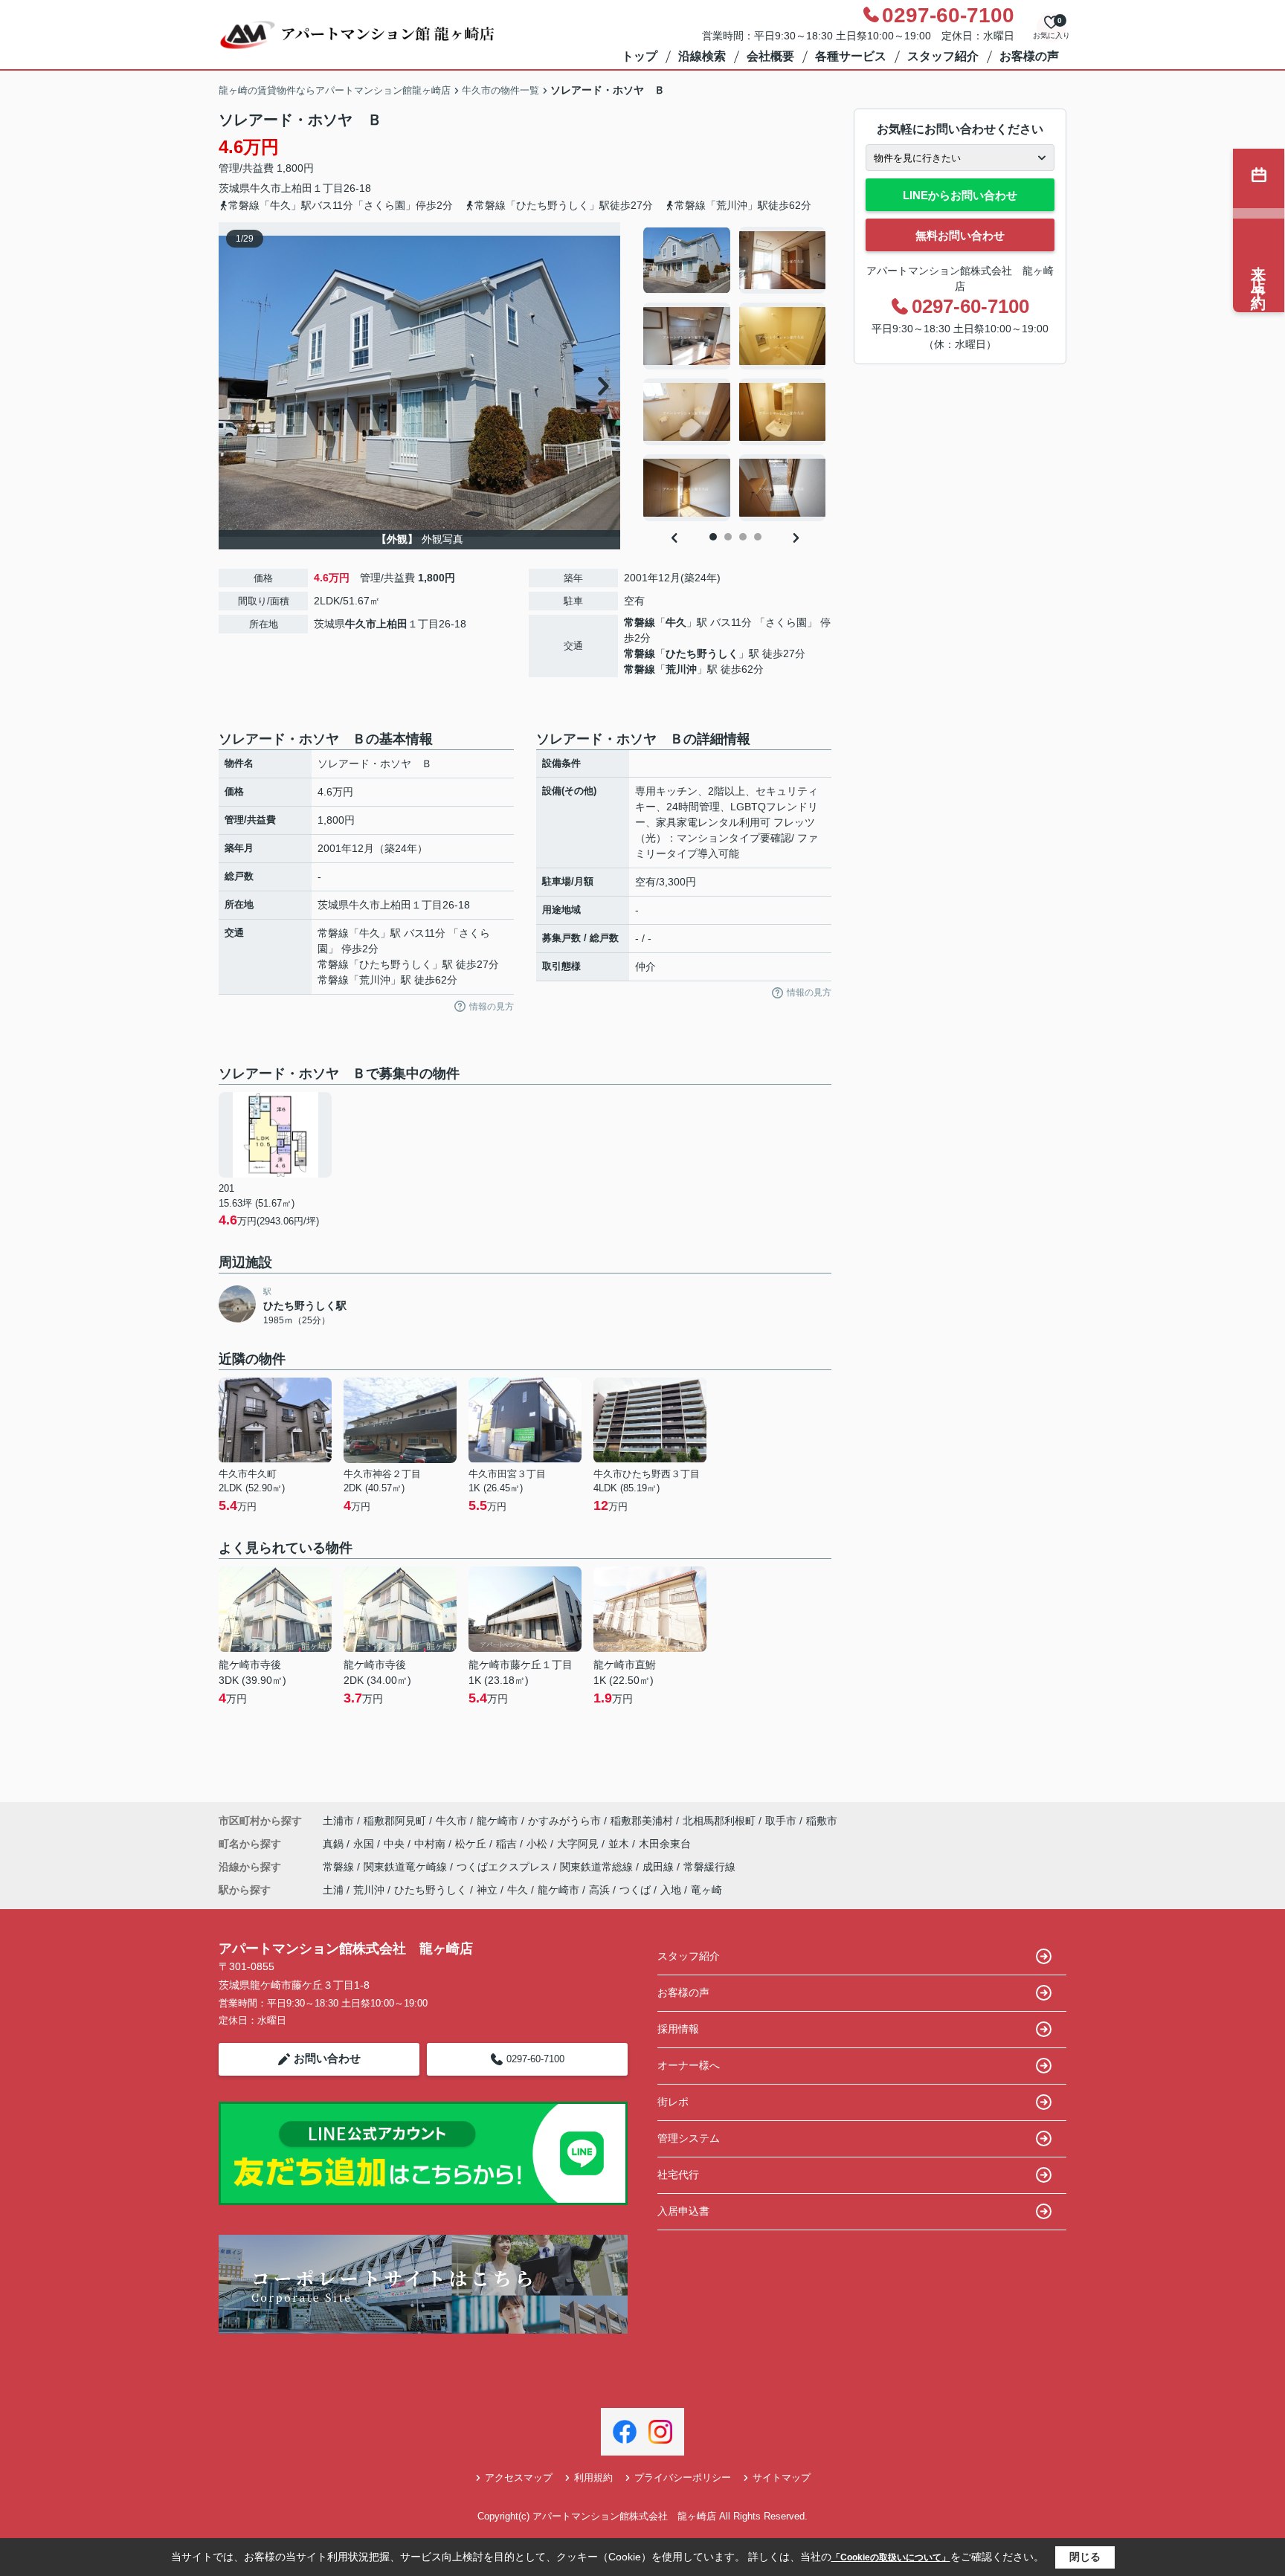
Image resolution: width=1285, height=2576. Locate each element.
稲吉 (508, 1844)
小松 (538, 1844)
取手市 (781, 1821)
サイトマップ (782, 2477)
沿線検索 (702, 56)
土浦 (333, 1890)
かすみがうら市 (564, 1821)
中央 (396, 1844)
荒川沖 (681, 669)
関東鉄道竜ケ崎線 (407, 1867)
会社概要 (770, 56)
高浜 (599, 1890)
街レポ (673, 2102)
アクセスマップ (519, 2477)
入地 (671, 1890)
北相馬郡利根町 (719, 1821)
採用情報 (678, 2029)
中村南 (431, 1844)
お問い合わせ (327, 2058)
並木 (620, 1844)
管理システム (689, 2138)
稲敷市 (822, 1821)
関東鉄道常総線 (598, 1867)
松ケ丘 (472, 1844)
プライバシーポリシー (683, 2477)
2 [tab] (728, 537)
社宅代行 (678, 2175)
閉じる (1085, 2557)
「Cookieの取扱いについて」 (891, 2557)
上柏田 (297, 188)
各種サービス (851, 56)
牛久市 (265, 188)
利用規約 (593, 2477)
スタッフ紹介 (943, 56)
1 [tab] (713, 537)
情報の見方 (492, 1007)
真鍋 (335, 1844)
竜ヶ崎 (706, 1890)
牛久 (676, 622)
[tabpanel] (735, 374)
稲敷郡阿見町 (395, 1821)
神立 (487, 1890)
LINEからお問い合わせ (960, 195)
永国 (365, 1844)
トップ (640, 56)
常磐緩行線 (709, 1867)
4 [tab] (758, 537)
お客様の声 (1029, 56)
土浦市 (338, 1821)
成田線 (660, 1867)
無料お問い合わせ (960, 235)
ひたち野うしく (702, 653)
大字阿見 (579, 1844)
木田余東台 (665, 1844)
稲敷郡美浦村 (642, 1821)
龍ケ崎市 (497, 1821)
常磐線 (640, 622)
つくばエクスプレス (505, 1867)
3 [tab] (743, 537)
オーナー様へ (689, 2065)
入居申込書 (683, 2211)
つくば (635, 1890)
